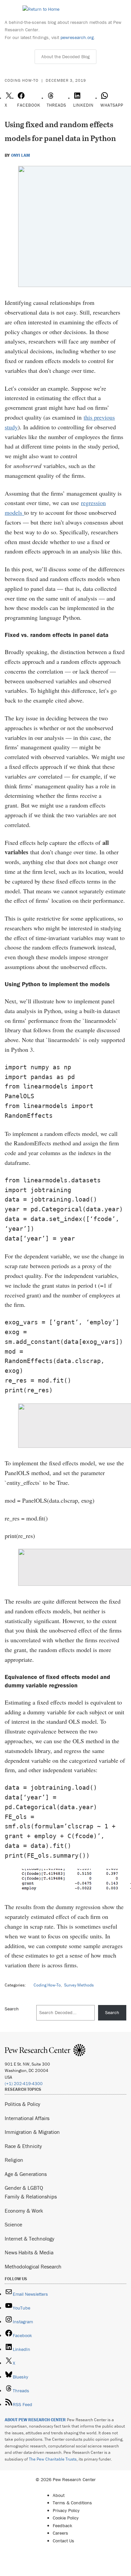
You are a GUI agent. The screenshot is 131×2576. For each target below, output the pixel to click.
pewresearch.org (77, 37)
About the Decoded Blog (65, 57)
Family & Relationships (31, 2196)
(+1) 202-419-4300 (24, 2084)
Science (13, 2224)
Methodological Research (33, 2266)
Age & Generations (26, 2174)
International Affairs (27, 2118)
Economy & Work (24, 2211)
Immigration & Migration (32, 2132)
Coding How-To (47, 1985)
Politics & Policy (23, 2104)
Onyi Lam (20, 155)
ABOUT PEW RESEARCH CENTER (35, 2420)
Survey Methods (79, 1985)
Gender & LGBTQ (24, 2188)
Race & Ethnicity (23, 2146)
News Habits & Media (29, 2252)
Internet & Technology (30, 2239)
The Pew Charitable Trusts (53, 2459)
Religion (14, 2160)
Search (12, 2009)
